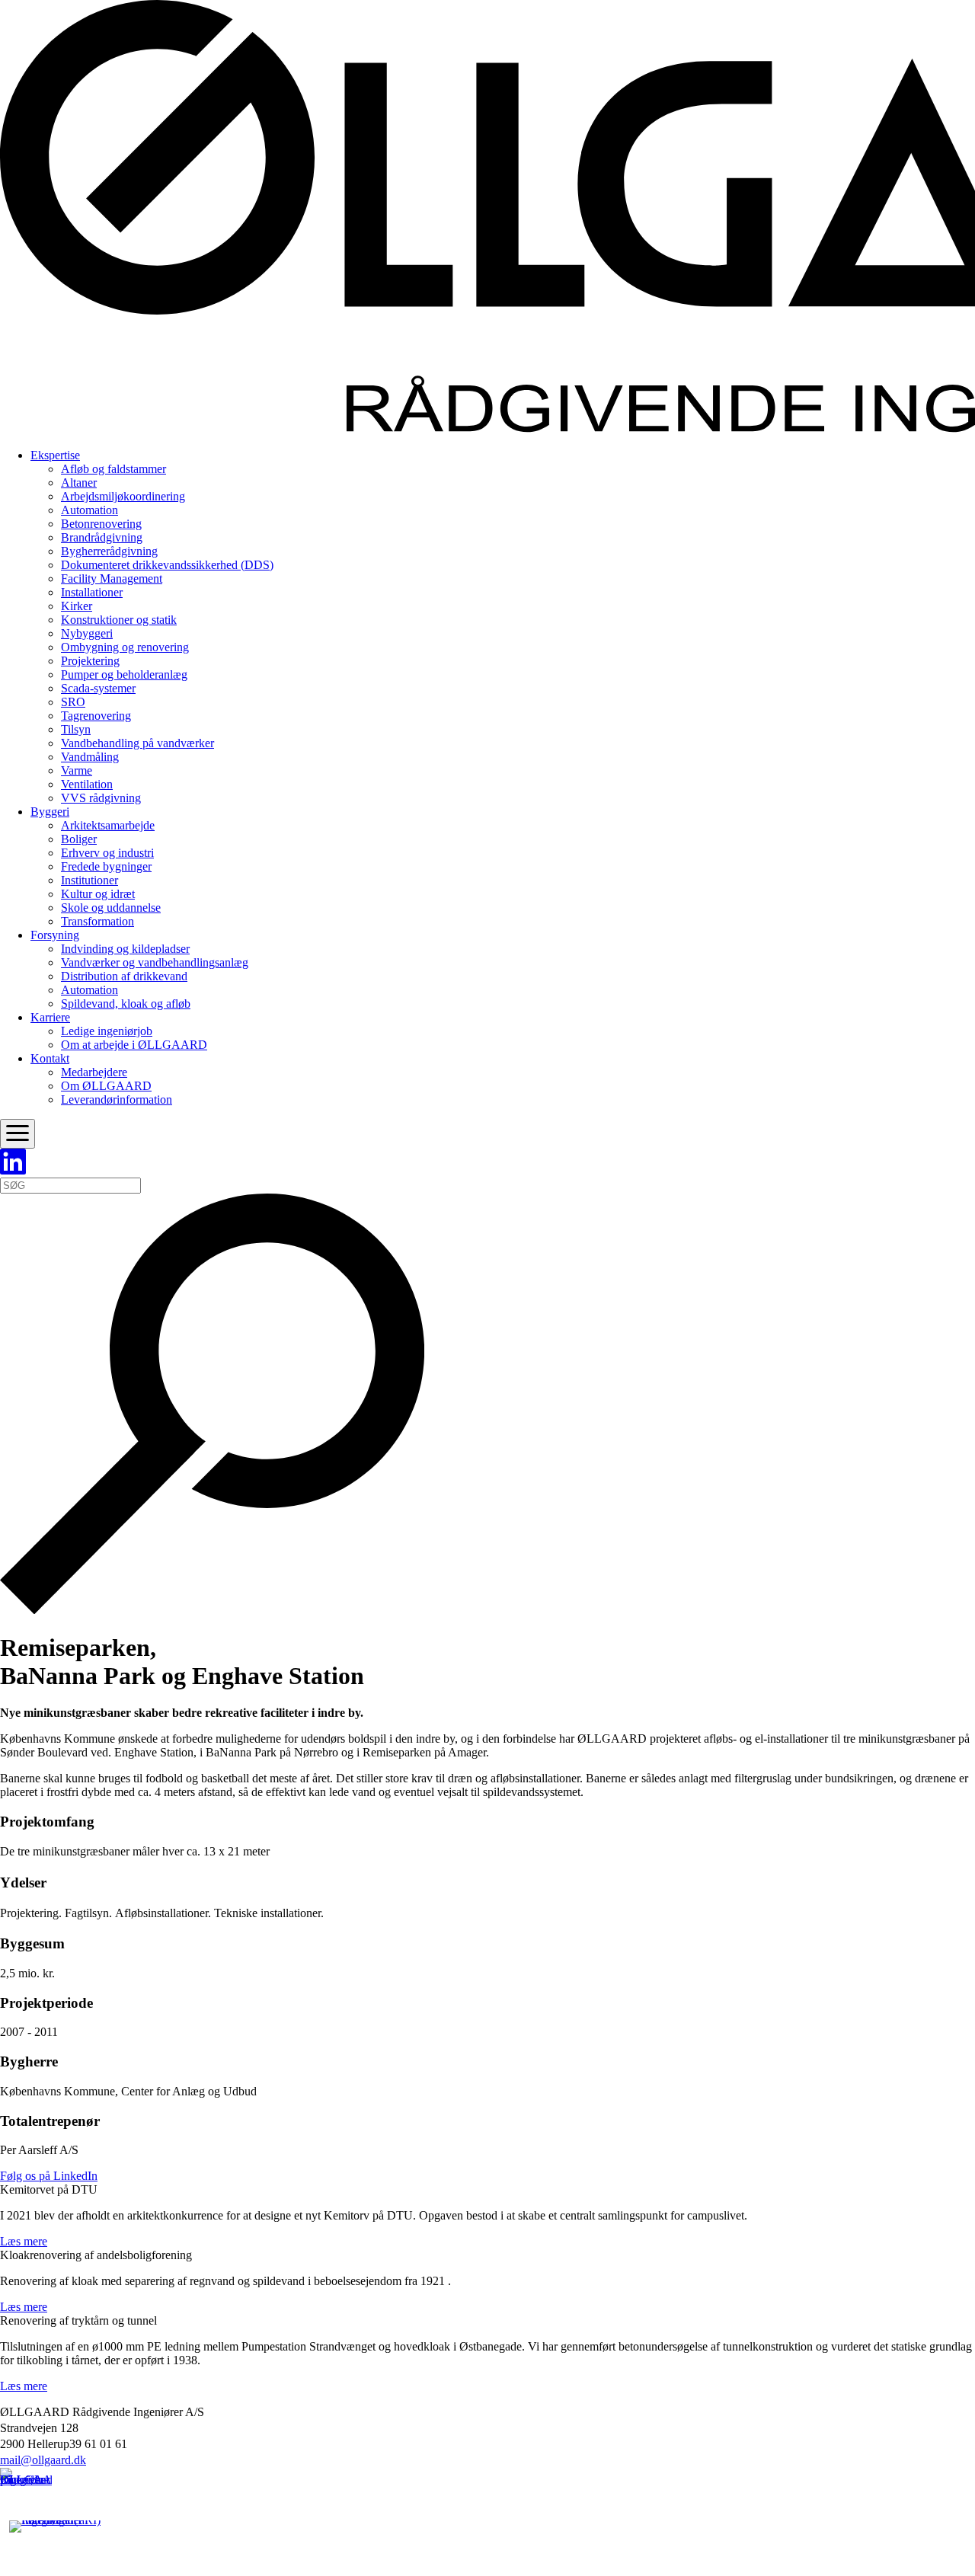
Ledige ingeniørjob (107, 1031)
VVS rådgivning (101, 798)
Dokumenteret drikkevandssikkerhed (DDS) (167, 565)
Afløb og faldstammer (113, 469)
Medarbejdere (94, 1072)
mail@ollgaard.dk (43, 2460)
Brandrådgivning (102, 537)
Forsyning (55, 935)
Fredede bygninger (106, 866)
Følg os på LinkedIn (49, 2176)
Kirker (77, 606)
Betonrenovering (101, 524)
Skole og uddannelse (111, 908)
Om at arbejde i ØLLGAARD (134, 1045)
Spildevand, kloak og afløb (126, 1004)
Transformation (97, 921)
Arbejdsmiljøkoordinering (123, 496)
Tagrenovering (96, 716)
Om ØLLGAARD (106, 1086)
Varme (77, 770)
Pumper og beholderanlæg (124, 674)
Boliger (79, 839)
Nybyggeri (87, 633)
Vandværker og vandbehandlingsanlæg (155, 962)
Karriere (50, 1017)
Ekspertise (55, 455)
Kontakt (50, 1058)
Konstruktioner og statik (119, 620)
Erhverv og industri (107, 853)
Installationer (92, 592)
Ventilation (87, 784)
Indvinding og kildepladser (125, 949)
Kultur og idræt (98, 894)
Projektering (90, 661)
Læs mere (24, 2241)
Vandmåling (90, 757)
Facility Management (112, 578)
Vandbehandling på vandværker (137, 743)
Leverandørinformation (117, 1099)
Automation (90, 510)
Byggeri (50, 812)
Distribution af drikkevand (124, 976)
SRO (73, 702)
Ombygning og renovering (125, 647)
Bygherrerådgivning (109, 551)
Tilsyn (76, 729)
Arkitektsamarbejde (108, 825)
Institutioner (90, 880)
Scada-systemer (98, 688)
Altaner (79, 483)
